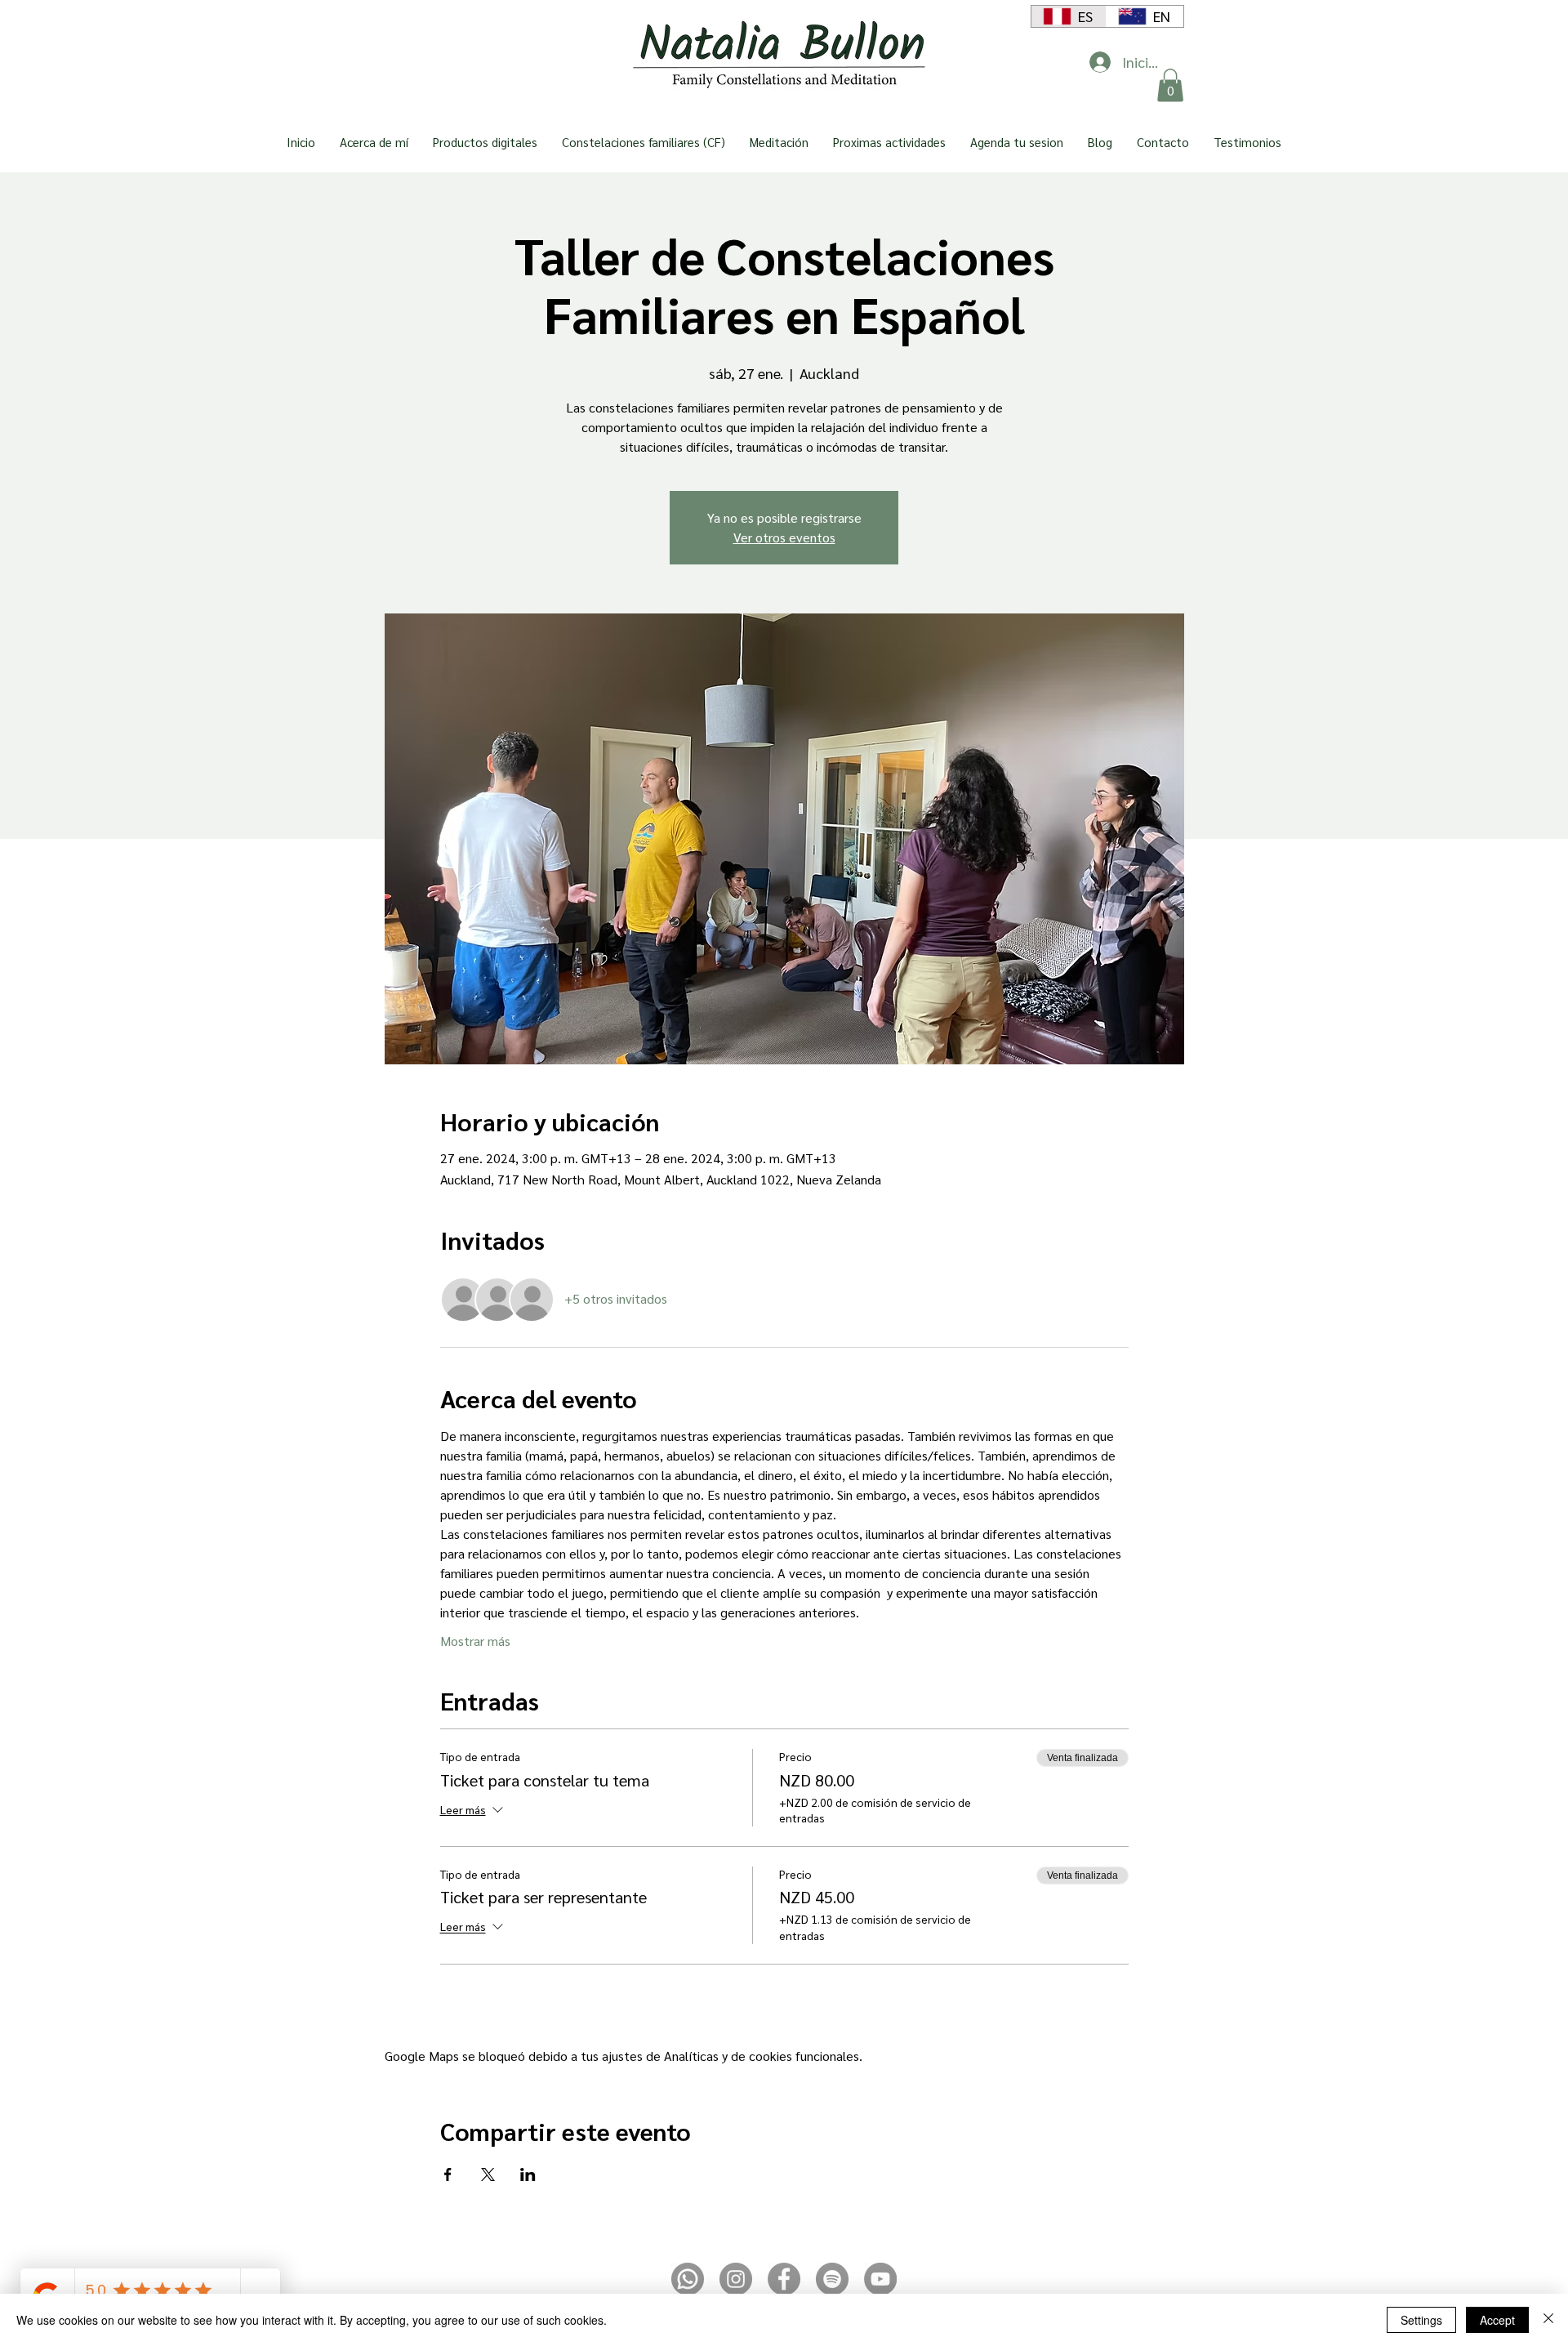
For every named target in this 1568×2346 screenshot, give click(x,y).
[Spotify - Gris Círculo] (832, 2279)
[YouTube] (880, 2279)
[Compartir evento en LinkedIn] (528, 2174)
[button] (1170, 85)
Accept (1497, 2320)
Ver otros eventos (784, 537)
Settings (1421, 2320)
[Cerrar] (1548, 2320)
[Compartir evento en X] (488, 2174)
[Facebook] (784, 2279)
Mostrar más (475, 1641)
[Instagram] (736, 2279)
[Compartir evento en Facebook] (448, 2174)
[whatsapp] (688, 2279)
